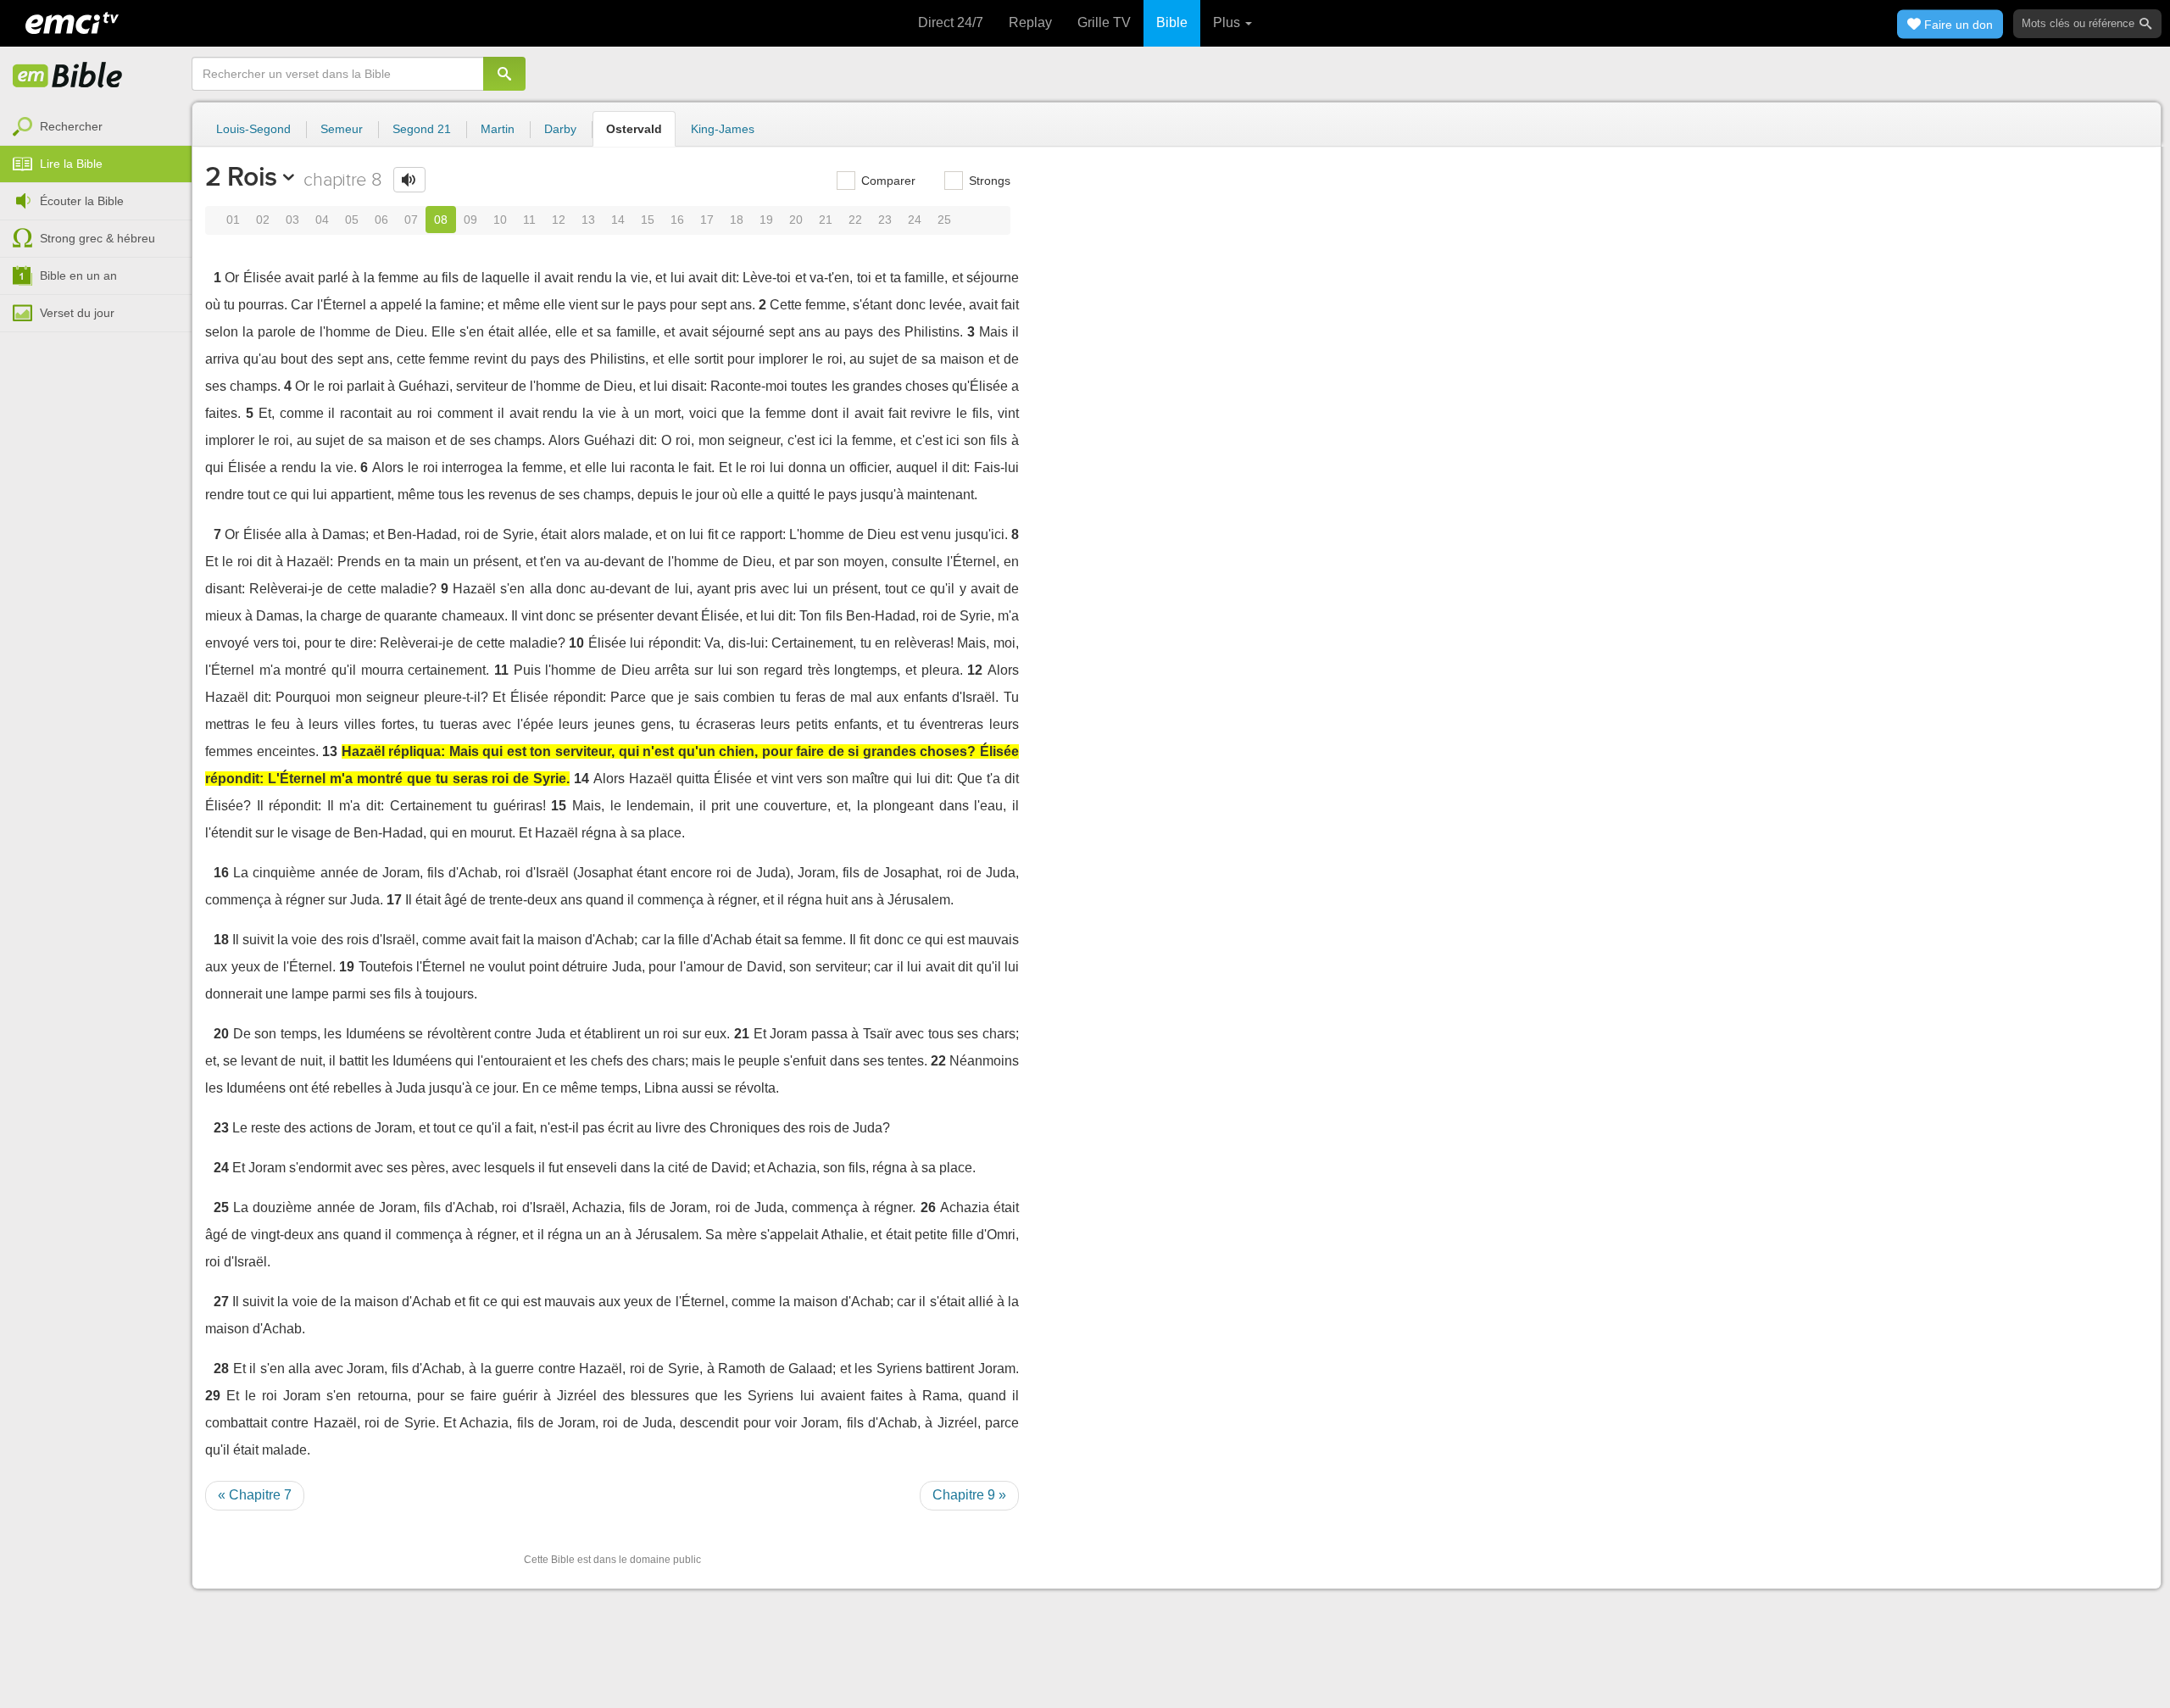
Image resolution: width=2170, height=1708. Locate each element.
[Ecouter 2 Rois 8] (409, 180)
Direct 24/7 (951, 22)
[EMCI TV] (72, 21)
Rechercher (71, 126)
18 (737, 220)
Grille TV (1104, 22)
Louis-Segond (253, 129)
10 (500, 220)
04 (322, 220)
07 (411, 220)
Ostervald (634, 129)
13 (588, 220)
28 (221, 1369)
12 (559, 220)
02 (263, 220)
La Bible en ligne (68, 76)
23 (885, 220)
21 (826, 220)
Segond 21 (422, 129)
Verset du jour (77, 313)
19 (766, 220)
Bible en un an (78, 275)
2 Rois (241, 176)
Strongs (988, 181)
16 (677, 220)
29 (213, 1396)
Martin (498, 129)
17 (707, 220)
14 (618, 220)
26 (928, 1207)
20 (796, 220)
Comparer (887, 181)
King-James (723, 129)
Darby (560, 129)
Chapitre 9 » (969, 1495)
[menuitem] (96, 127)
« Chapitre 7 (255, 1495)
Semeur (342, 129)
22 (855, 220)
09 (470, 220)
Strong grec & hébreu (97, 238)
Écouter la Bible (82, 201)
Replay (1030, 22)
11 (529, 220)
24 (915, 220)
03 (292, 220)
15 (648, 220)
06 (381, 220)
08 (441, 220)
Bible (1172, 22)
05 (352, 220)
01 (233, 220)
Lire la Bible (71, 164)
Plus (1228, 22)
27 (221, 1302)
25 (944, 220)
